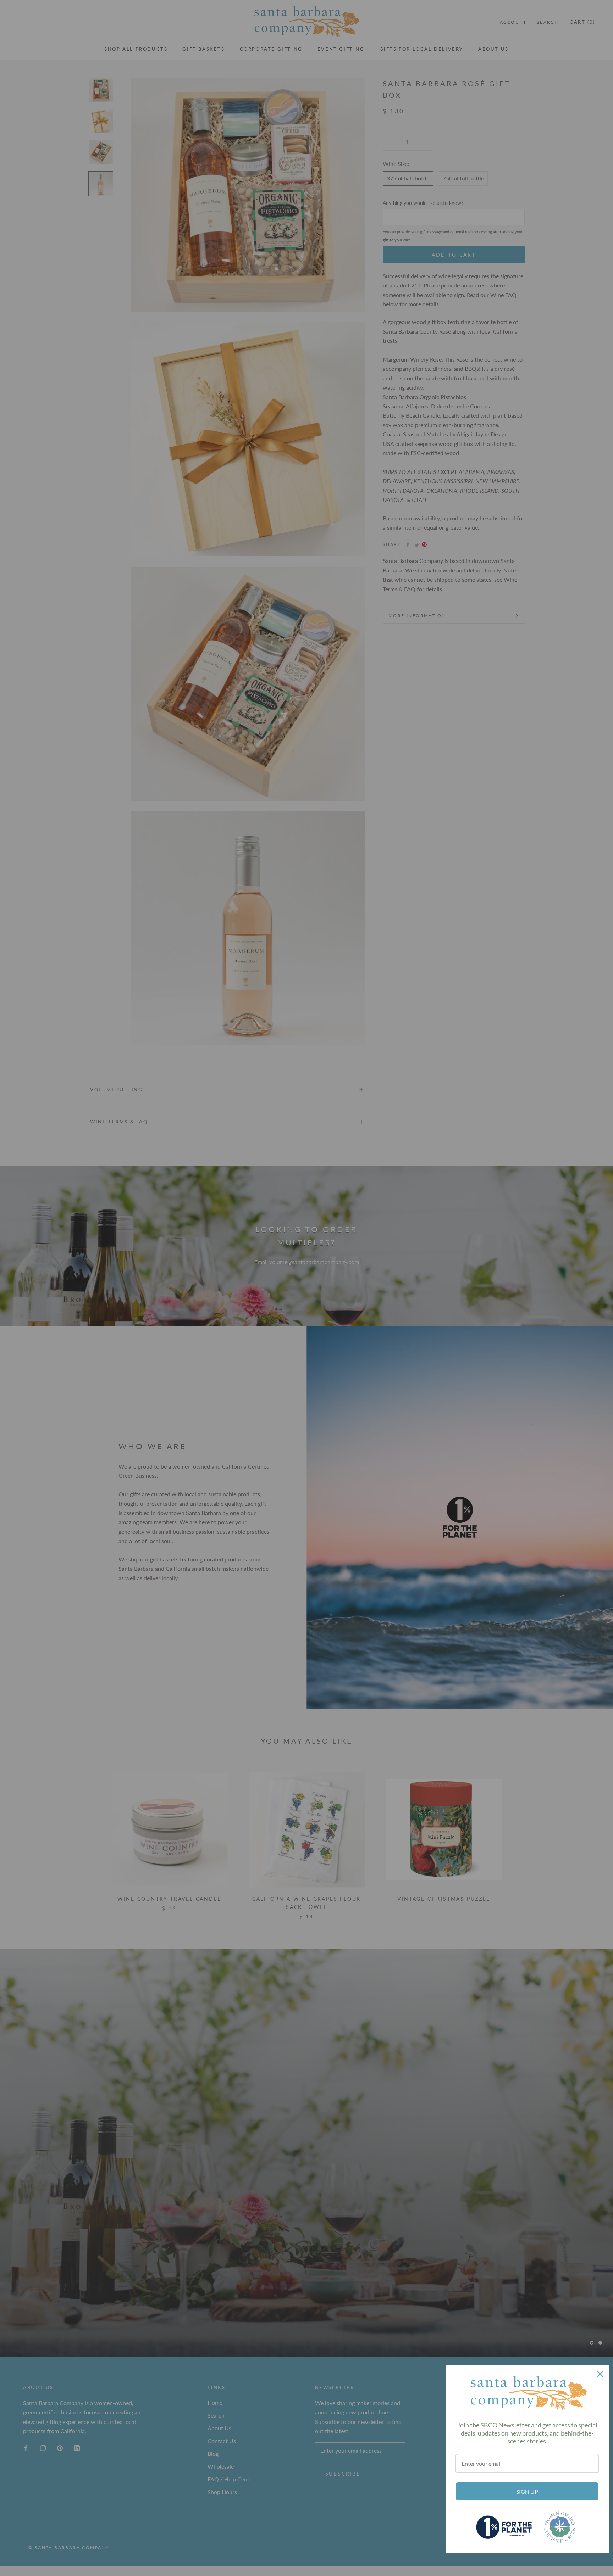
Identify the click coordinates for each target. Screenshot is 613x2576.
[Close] (600, 2374)
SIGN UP (527, 2491)
